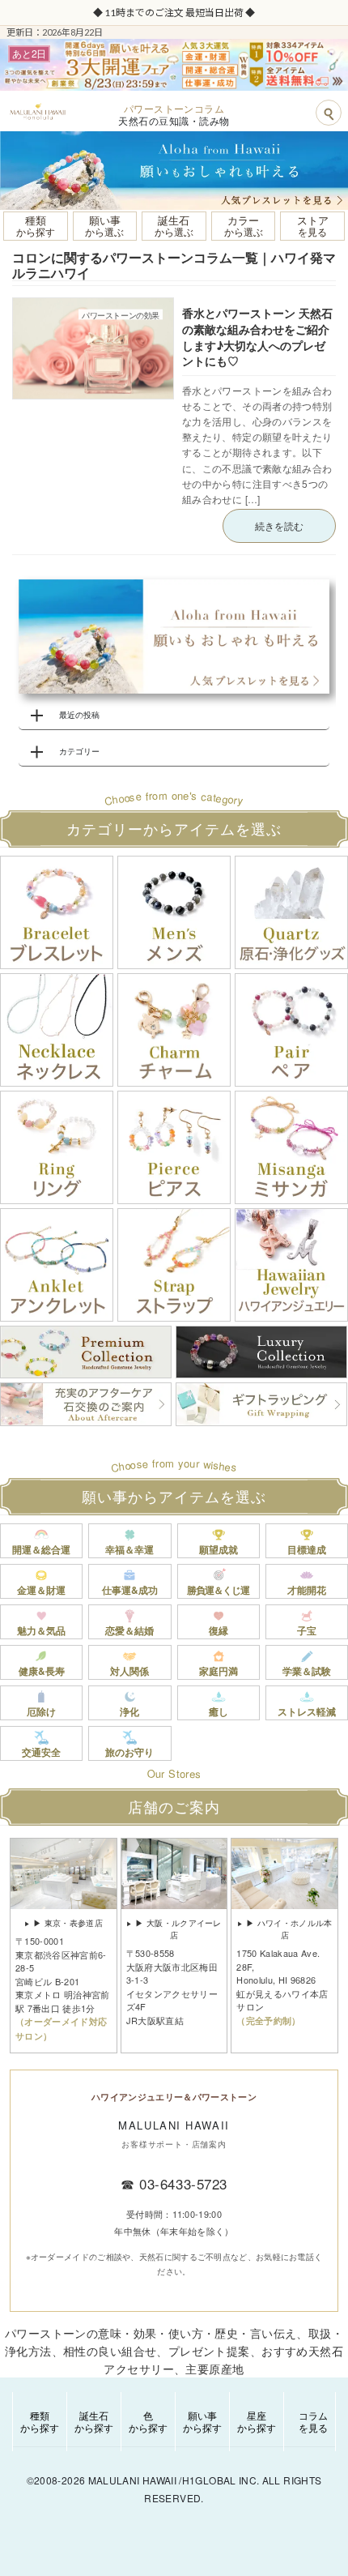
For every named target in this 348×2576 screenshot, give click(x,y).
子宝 (307, 1630)
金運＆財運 (41, 1590)
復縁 (219, 1630)
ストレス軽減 (307, 1711)
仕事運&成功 (130, 1590)
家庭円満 (219, 1671)
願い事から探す (202, 2421)
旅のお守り (129, 1752)
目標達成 (307, 1549)
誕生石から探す (94, 2421)
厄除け (41, 1711)
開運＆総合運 (41, 1549)
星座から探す (257, 2421)
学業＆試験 (307, 1671)
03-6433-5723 (183, 2183)
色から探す (148, 2421)
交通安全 (41, 1752)
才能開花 (307, 1590)
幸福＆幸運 (129, 1549)
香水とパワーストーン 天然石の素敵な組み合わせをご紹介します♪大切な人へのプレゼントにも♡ (257, 337)
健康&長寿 (42, 1671)
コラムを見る (313, 2421)
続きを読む (279, 525)
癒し (219, 1711)
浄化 (129, 1711)
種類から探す (40, 2421)
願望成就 (219, 1549)
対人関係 (129, 1671)
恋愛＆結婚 (129, 1630)
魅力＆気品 (41, 1630)
